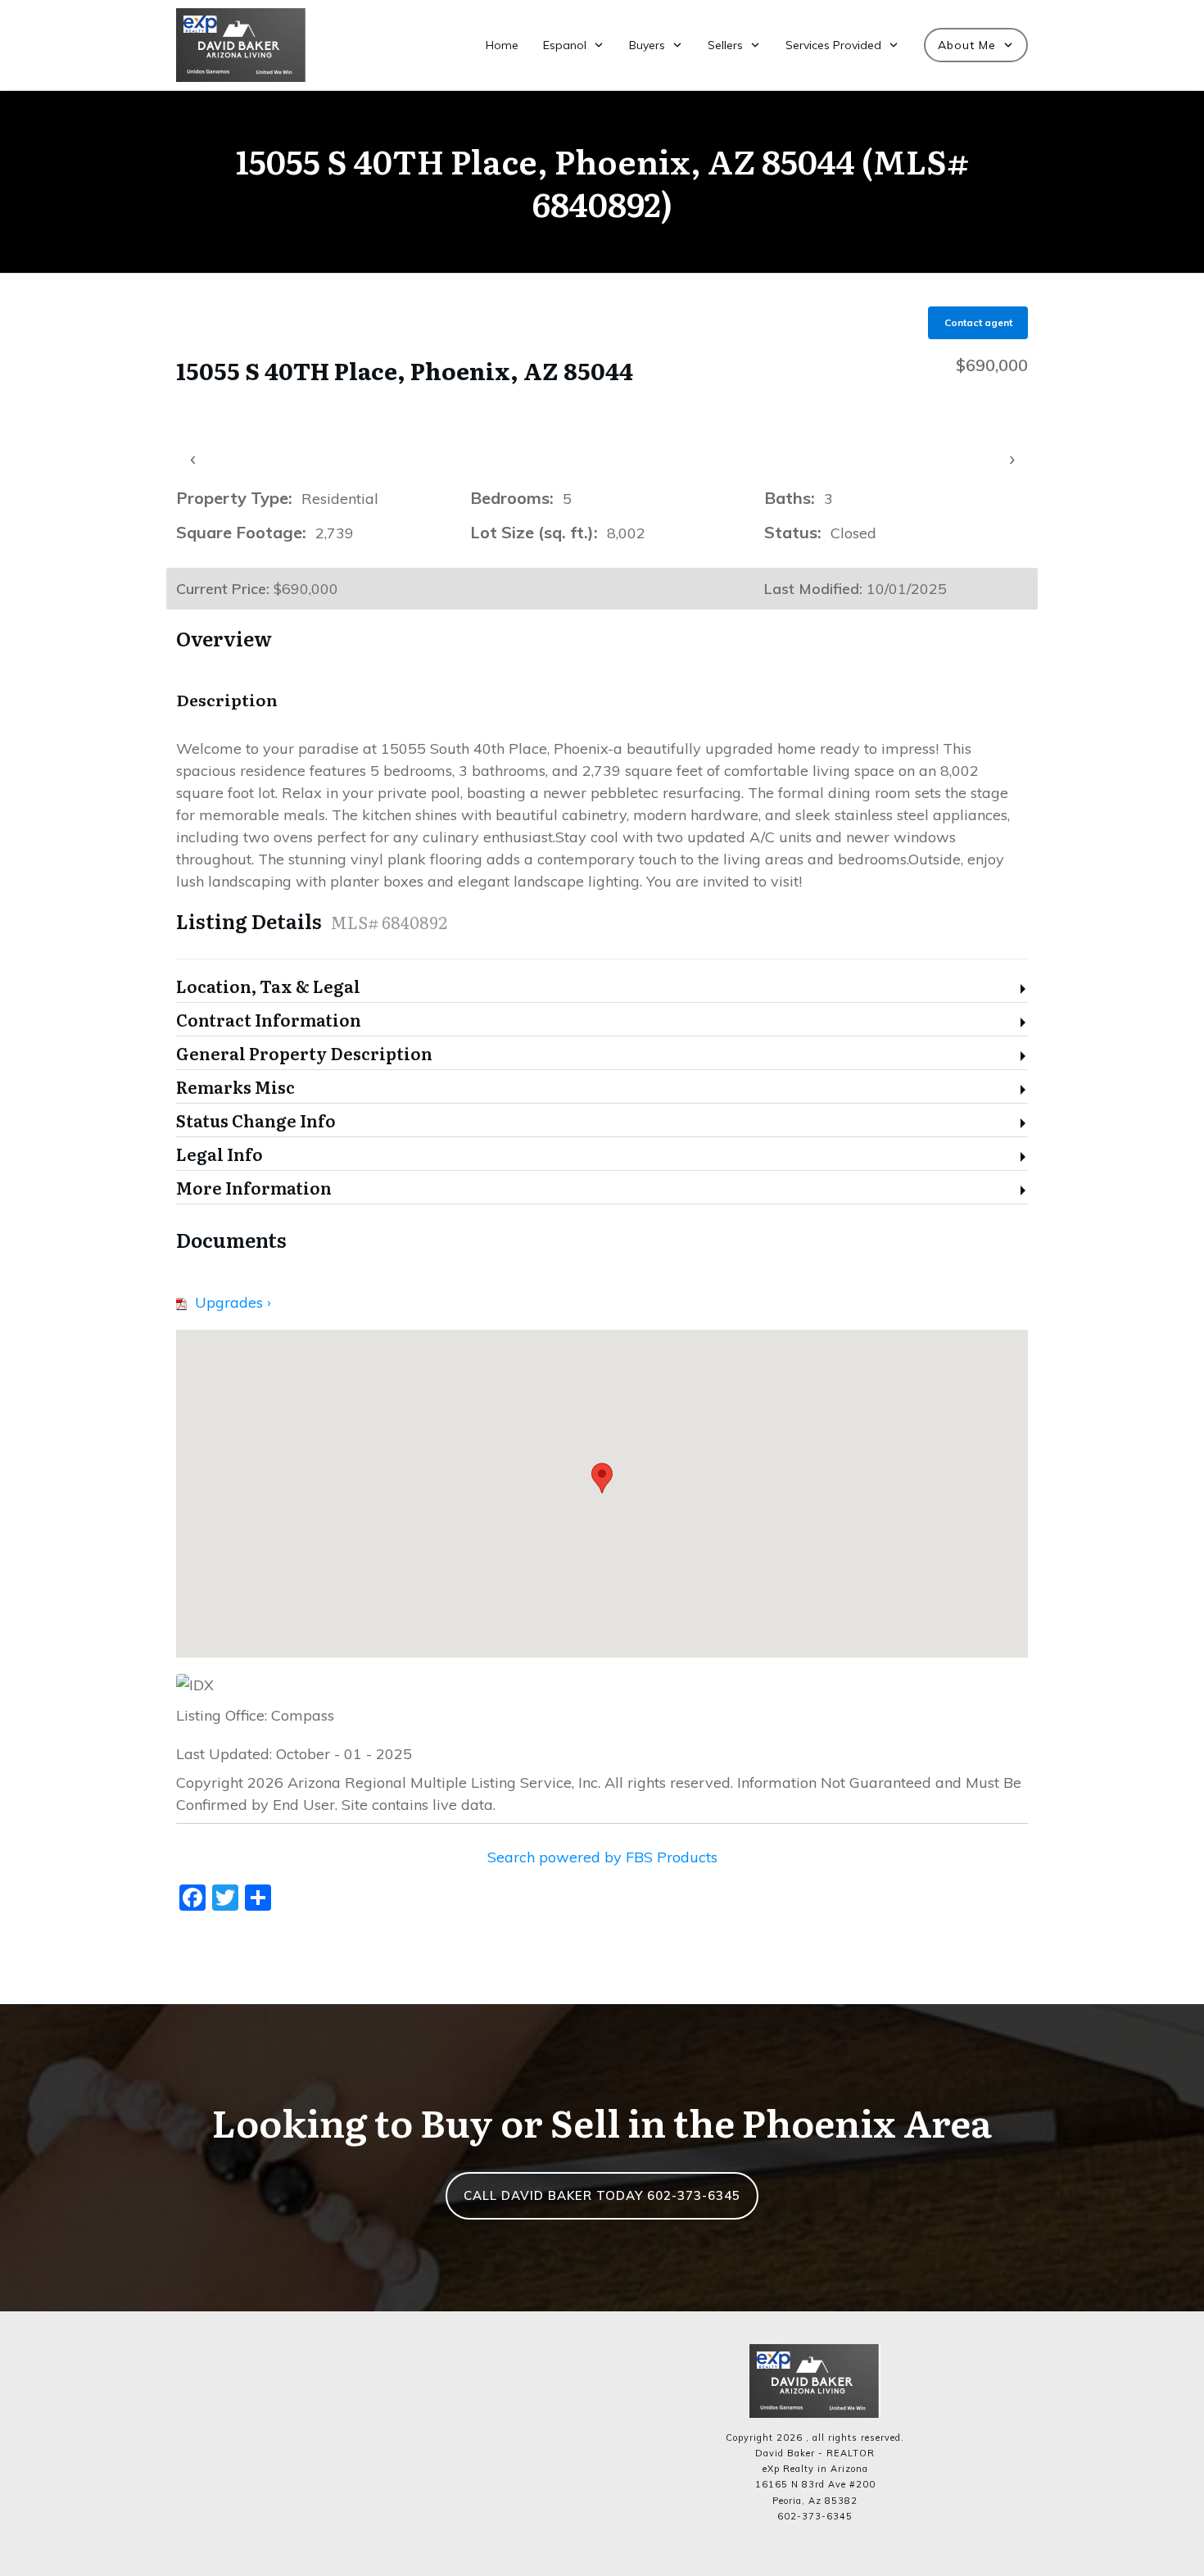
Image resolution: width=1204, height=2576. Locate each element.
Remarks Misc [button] (235, 1088)
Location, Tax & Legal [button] (268, 987)
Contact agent (978, 322)
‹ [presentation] (193, 458)
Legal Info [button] (220, 1155)
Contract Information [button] (269, 1020)
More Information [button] (254, 1188)
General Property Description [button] (304, 1054)
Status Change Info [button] (256, 1121)
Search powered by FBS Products (602, 1857)
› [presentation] (1012, 458)
